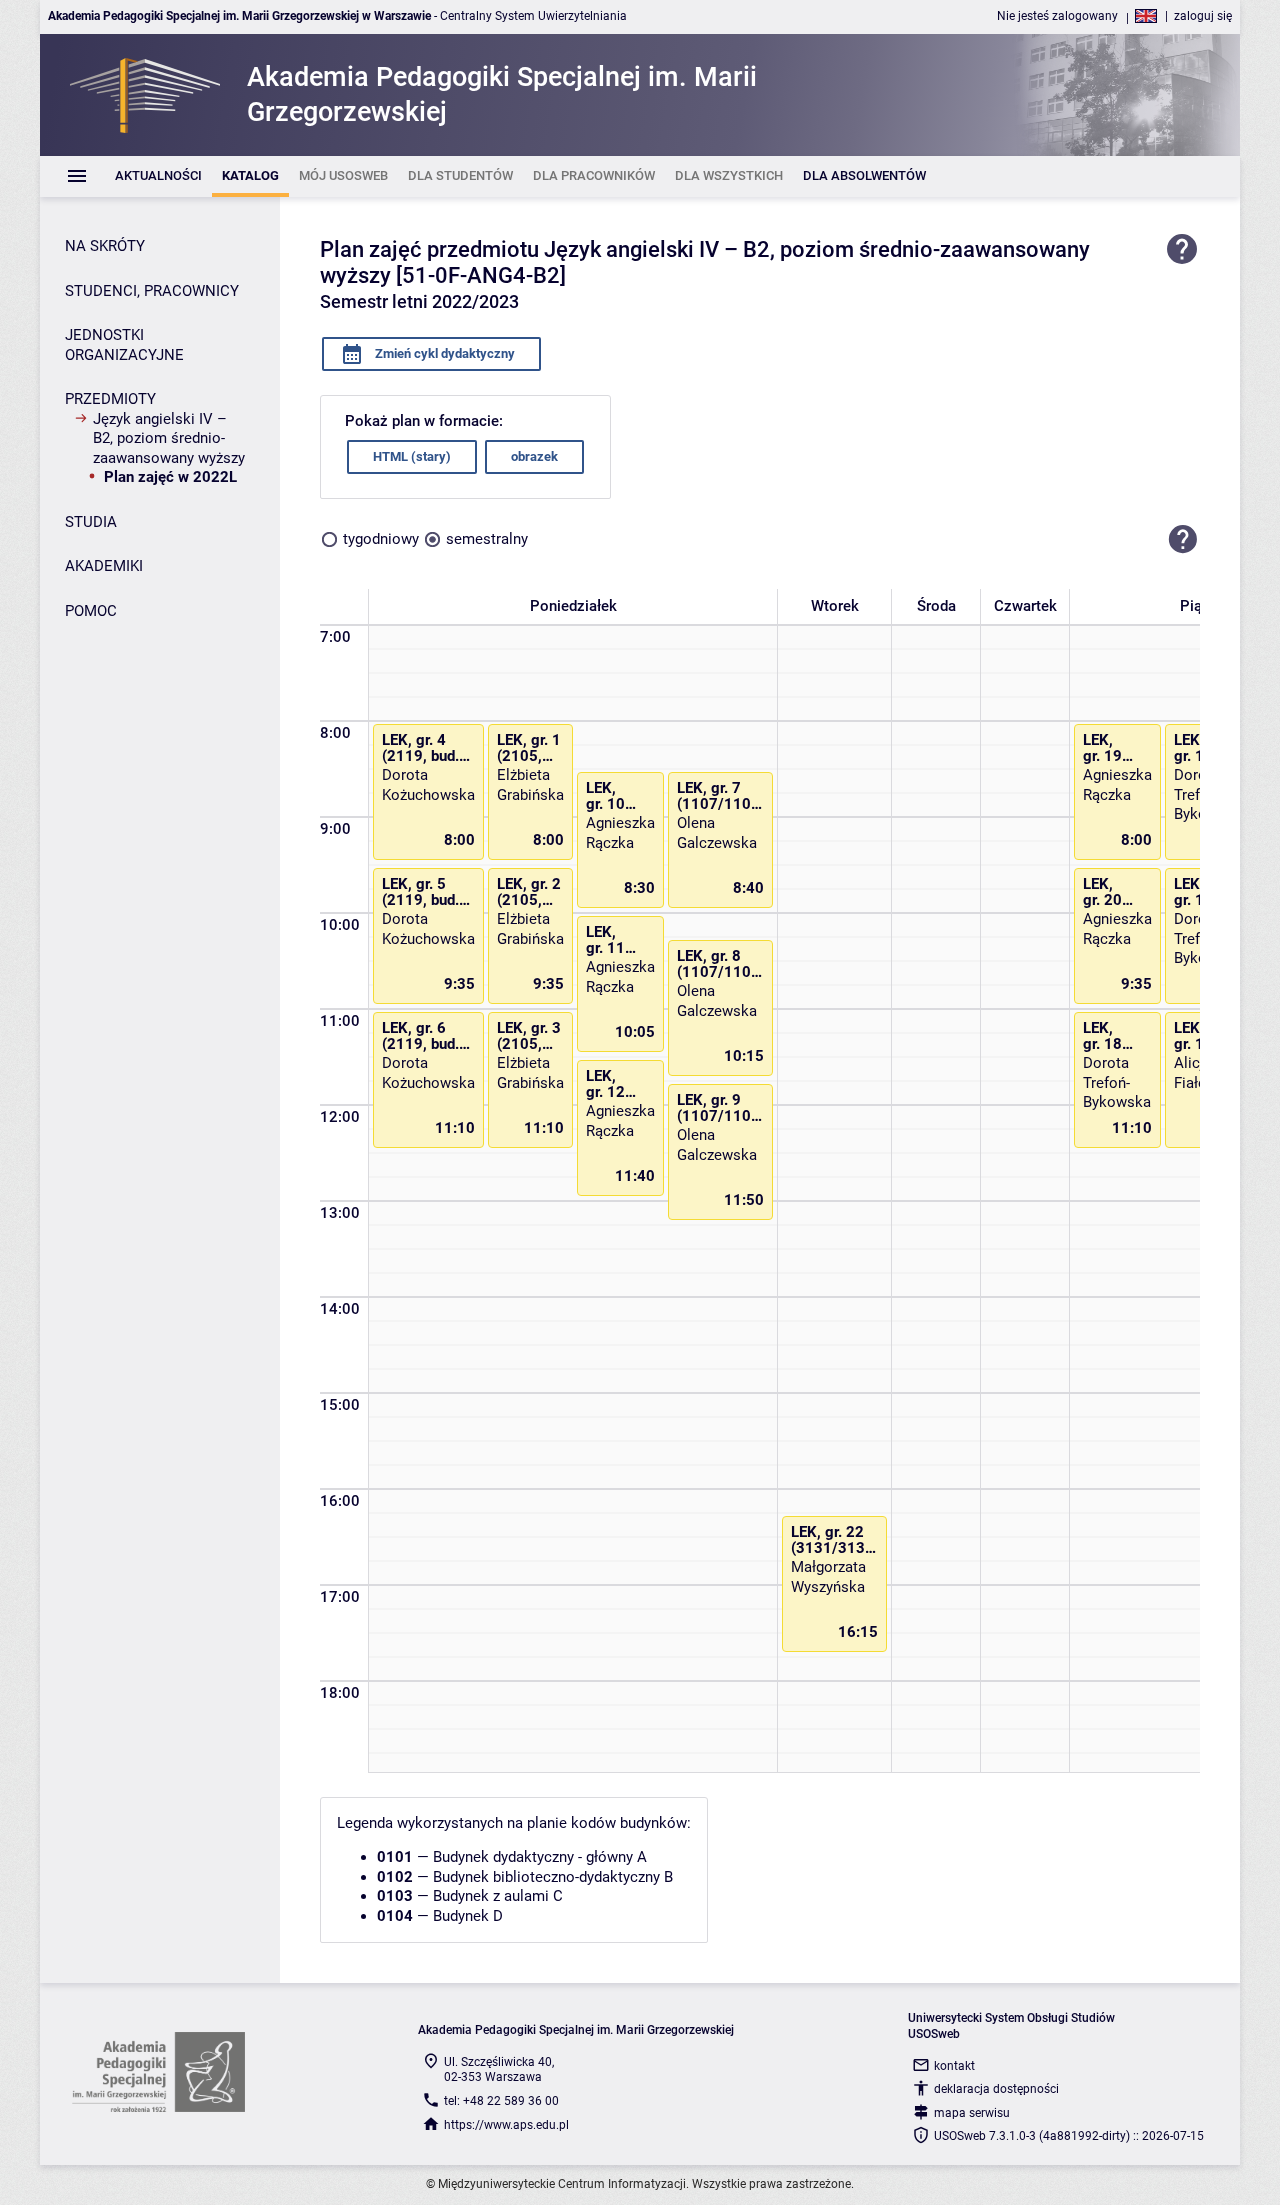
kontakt (954, 2066)
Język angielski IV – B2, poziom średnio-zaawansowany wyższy (169, 438)
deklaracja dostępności (996, 2089)
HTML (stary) (412, 456)
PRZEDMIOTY (110, 399)
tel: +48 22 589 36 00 (501, 2101)
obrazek (534, 456)
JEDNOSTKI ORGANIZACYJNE (124, 345)
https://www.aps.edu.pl (506, 2125)
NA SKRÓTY (105, 246)
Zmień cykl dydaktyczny (443, 353)
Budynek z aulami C (498, 1896)
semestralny (487, 539)
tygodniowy (381, 539)
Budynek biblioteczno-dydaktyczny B (553, 1877)
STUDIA (91, 522)
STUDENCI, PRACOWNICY (152, 291)
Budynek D (468, 1916)
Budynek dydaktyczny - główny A (540, 1857)
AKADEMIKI (104, 566)
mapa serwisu (972, 2113)
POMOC (91, 611)
